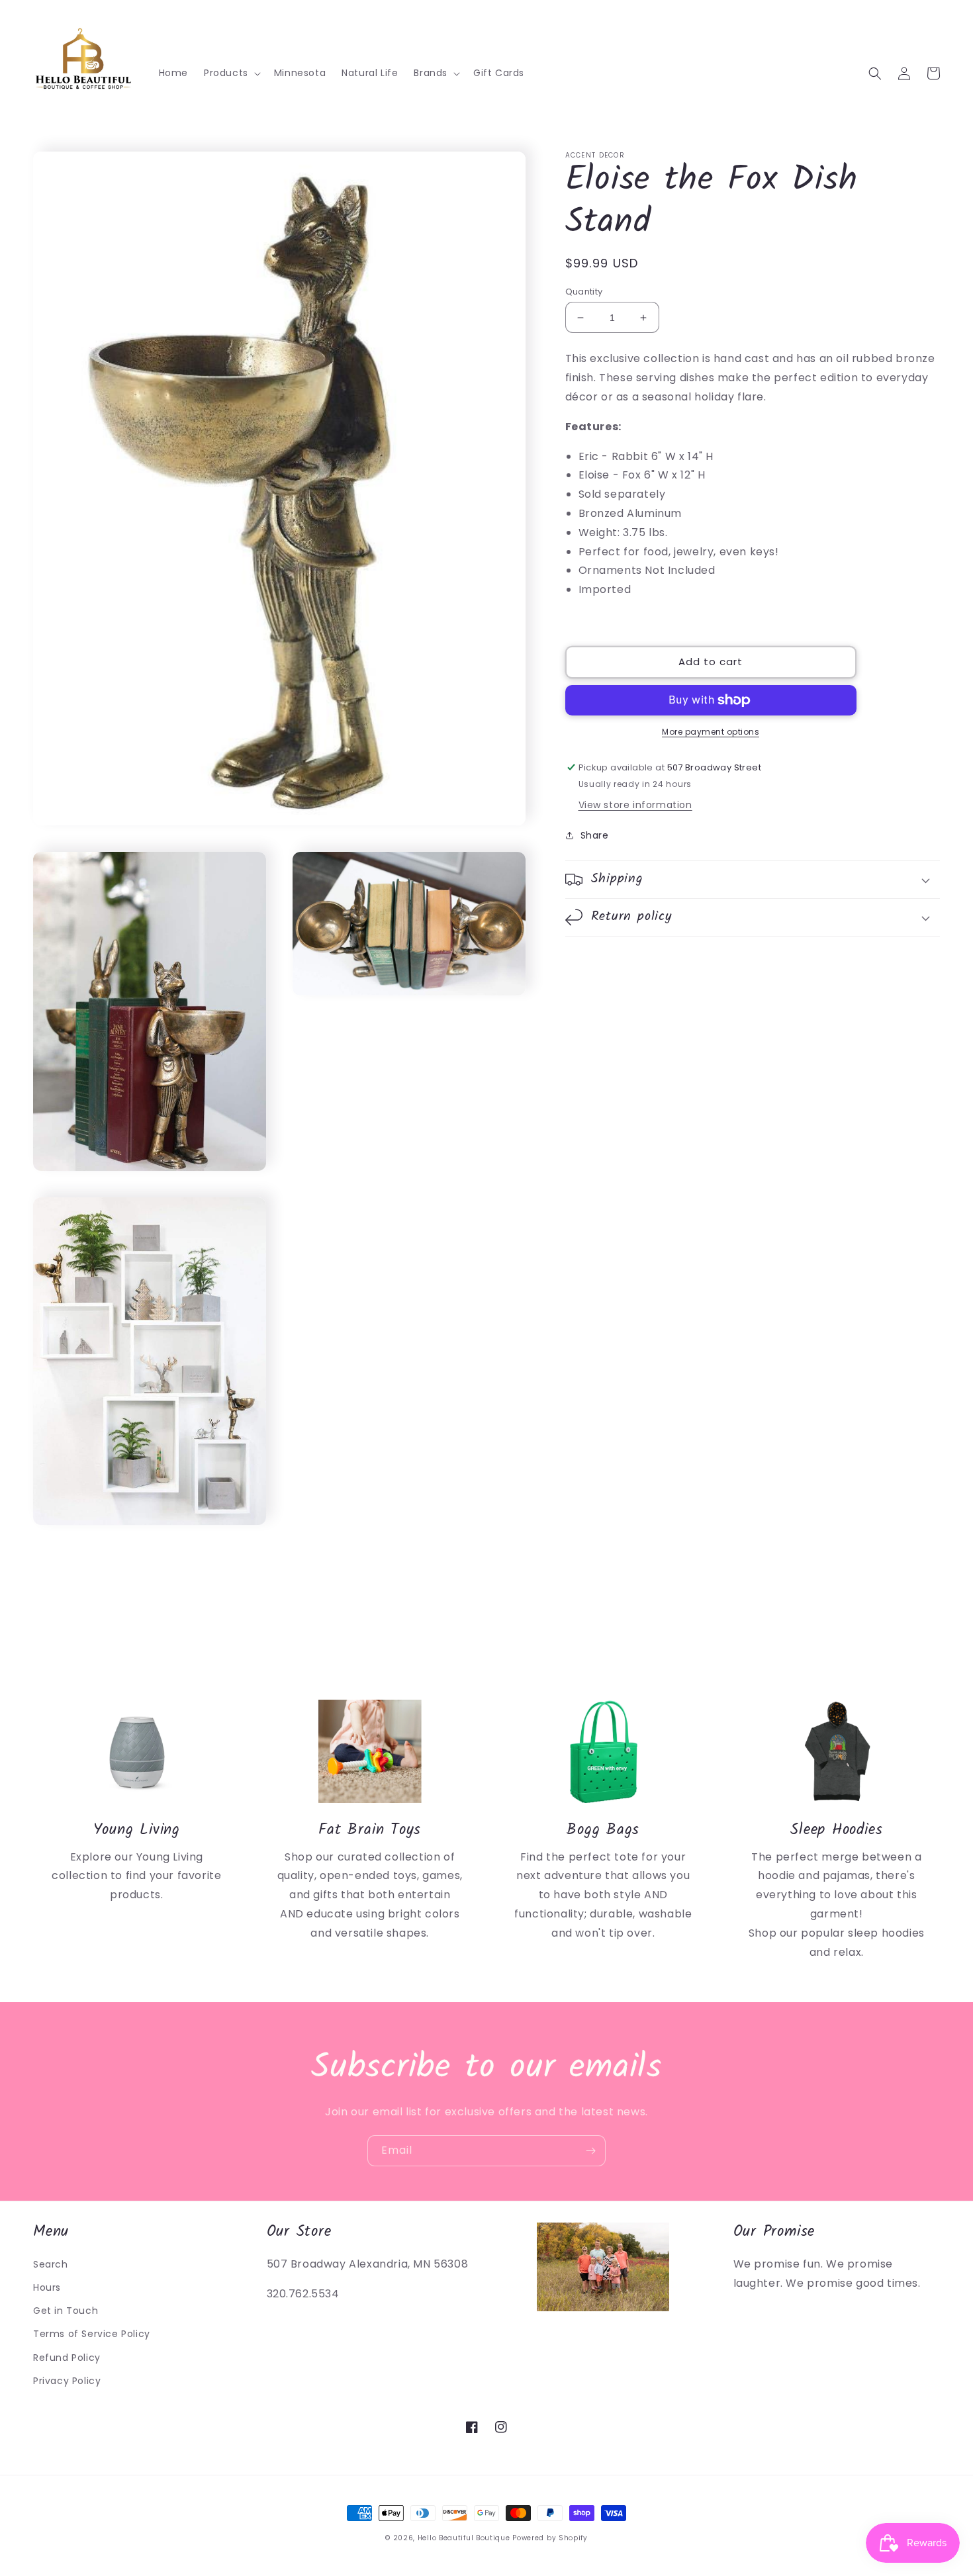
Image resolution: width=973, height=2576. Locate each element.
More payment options (711, 732)
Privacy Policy (67, 2381)
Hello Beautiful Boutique (464, 2538)
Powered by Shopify (550, 2538)
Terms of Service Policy (92, 2334)
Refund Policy (67, 2358)
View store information (635, 805)
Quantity (584, 292)
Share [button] (595, 835)
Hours (47, 2287)
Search (51, 2264)
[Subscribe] (590, 2151)
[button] (231, 73)
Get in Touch (66, 2311)
